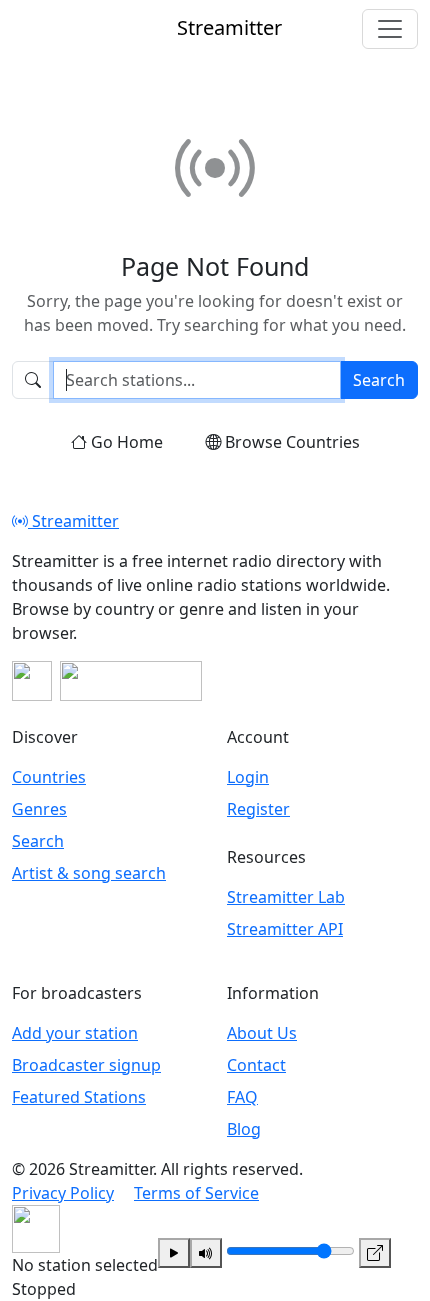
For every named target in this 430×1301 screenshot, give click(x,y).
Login (248, 777)
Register (258, 809)
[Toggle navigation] (390, 29)
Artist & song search (89, 873)
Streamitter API (285, 929)
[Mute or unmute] (206, 1253)
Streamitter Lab (286, 897)
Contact (256, 1065)
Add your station (75, 1033)
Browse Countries (292, 442)
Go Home (127, 442)
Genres (39, 809)
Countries (49, 777)
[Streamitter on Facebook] (32, 681)
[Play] (174, 1253)
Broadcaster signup (86, 1065)
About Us (262, 1033)
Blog (244, 1129)
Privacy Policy (63, 1193)
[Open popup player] (375, 1253)
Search (379, 380)
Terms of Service (196, 1193)
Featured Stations (79, 1097)
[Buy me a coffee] (131, 681)
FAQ (242, 1097)
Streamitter (73, 521)
